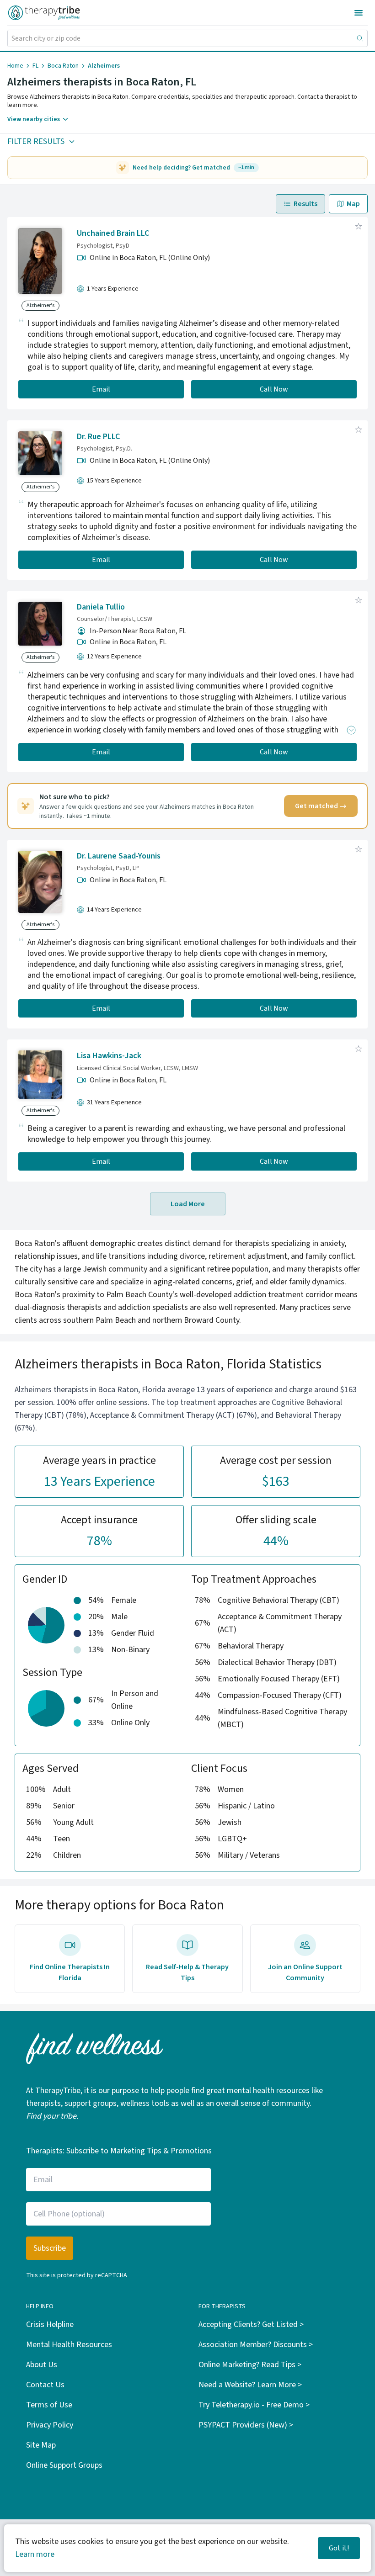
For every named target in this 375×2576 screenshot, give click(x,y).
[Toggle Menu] (359, 13)
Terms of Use (49, 2405)
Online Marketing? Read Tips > (250, 2365)
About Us (42, 2365)
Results (305, 204)
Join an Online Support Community (305, 1972)
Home (15, 66)
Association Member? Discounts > (256, 2345)
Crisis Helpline (50, 2324)
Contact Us (45, 2385)
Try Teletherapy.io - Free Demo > (254, 2405)
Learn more (35, 2554)
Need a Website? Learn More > (250, 2385)
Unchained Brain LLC (113, 233)
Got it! (339, 2548)
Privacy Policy (50, 2425)
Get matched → (321, 806)
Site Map (41, 2445)
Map (353, 204)
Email (101, 389)
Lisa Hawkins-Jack (109, 1056)
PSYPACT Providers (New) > (246, 2425)
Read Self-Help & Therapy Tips (187, 1972)
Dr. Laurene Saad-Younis (119, 856)
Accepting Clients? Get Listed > (251, 2324)
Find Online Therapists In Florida (70, 1972)
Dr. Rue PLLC (98, 437)
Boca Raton (63, 66)
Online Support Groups (64, 2465)
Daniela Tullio (101, 607)
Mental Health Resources (69, 2345)
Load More (188, 1204)
